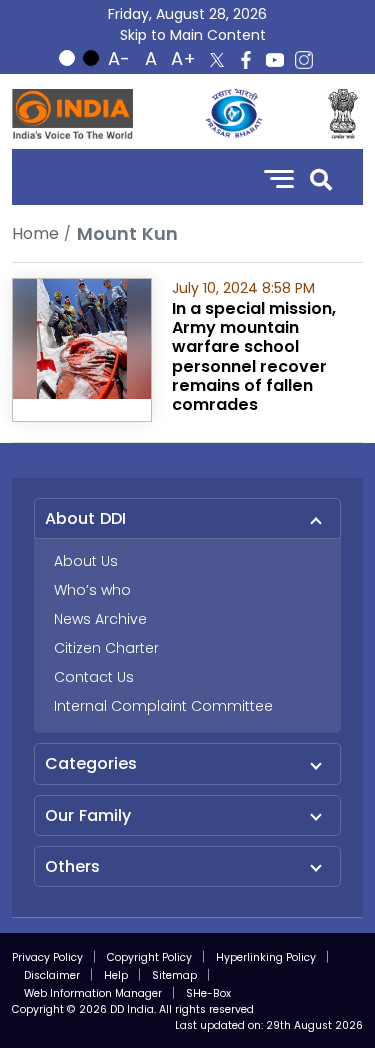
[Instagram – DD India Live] (304, 60)
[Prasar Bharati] (234, 114)
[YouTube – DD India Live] (275, 60)
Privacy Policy (47, 957)
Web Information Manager (93, 993)
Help (116, 975)
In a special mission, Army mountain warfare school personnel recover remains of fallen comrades (254, 356)
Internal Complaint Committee (163, 706)
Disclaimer (52, 975)
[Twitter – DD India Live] (217, 60)
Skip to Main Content (193, 35)
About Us (86, 561)
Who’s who (92, 590)
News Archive (100, 619)
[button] (321, 177)
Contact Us (94, 677)
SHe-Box (208, 993)
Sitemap (174, 975)
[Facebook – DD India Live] (246, 60)
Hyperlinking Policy (266, 957)
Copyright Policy (149, 957)
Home (35, 233)
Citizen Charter (106, 648)
